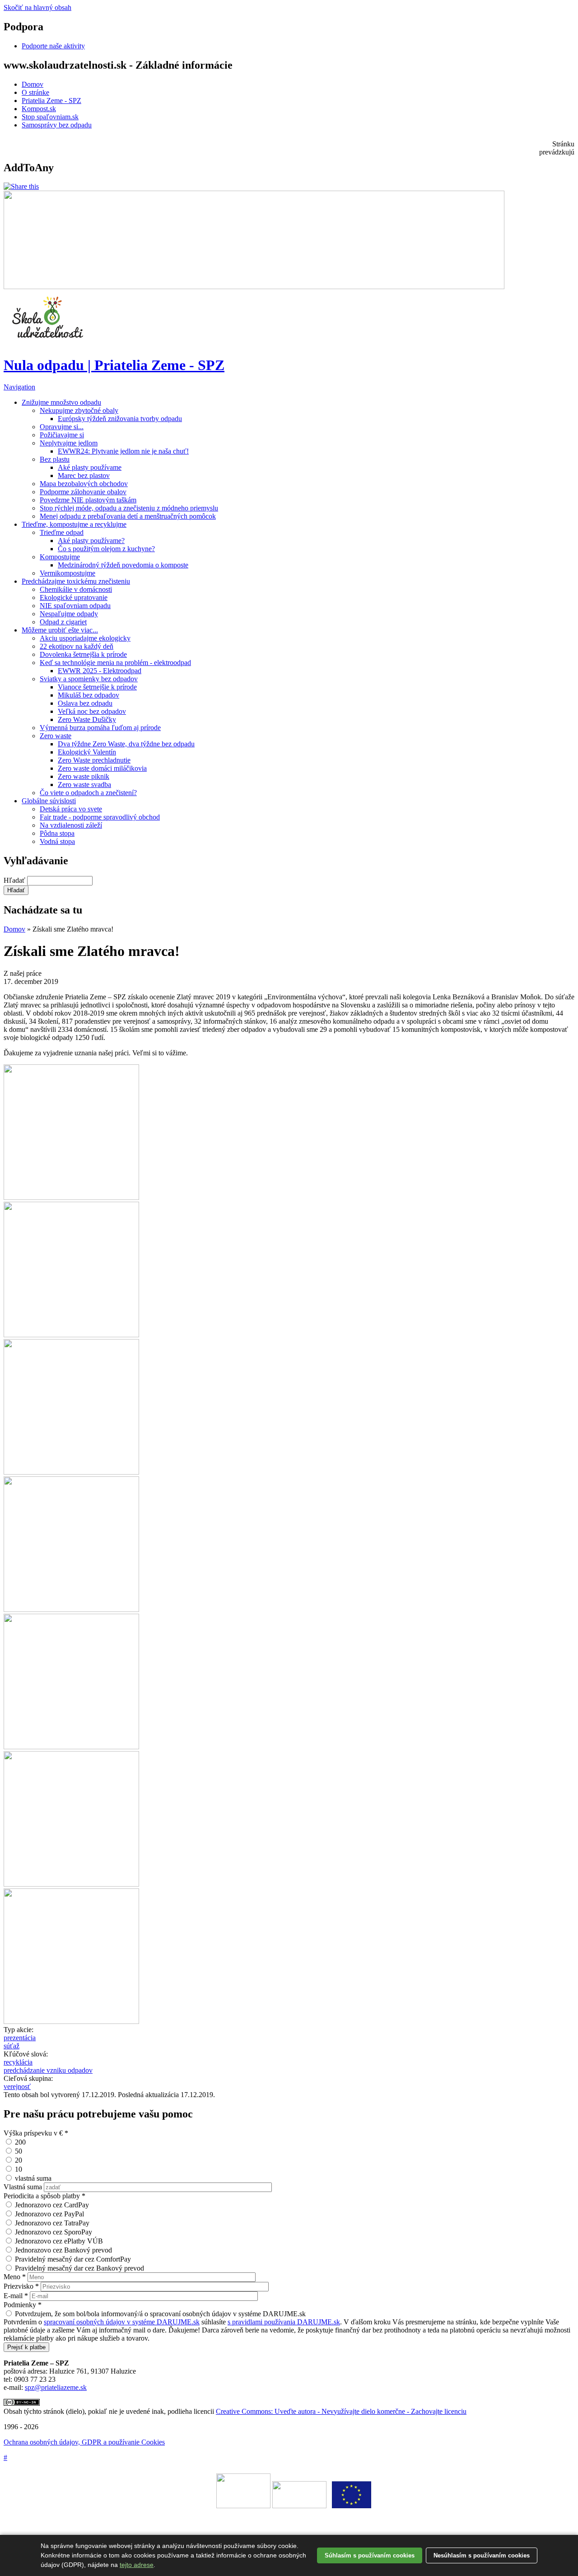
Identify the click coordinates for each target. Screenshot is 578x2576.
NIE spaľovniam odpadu (75, 606)
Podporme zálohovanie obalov (83, 492)
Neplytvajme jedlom (69, 443)
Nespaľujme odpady (69, 614)
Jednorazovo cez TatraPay (52, 2223)
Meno (15, 2277)
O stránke (35, 92)
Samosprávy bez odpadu (57, 125)
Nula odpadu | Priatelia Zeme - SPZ (114, 365)
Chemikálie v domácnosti (76, 589)
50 (19, 2151)
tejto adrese (137, 2565)
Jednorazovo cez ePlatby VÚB (59, 2241)
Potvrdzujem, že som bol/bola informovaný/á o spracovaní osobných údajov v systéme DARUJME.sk (160, 2314)
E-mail (16, 2296)
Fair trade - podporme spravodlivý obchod (100, 817)
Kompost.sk (39, 109)
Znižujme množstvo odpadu (61, 402)
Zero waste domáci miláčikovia (102, 768)
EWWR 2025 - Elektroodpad (100, 671)
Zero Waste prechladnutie (94, 760)
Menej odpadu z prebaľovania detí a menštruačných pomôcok (128, 516)
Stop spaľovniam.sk (50, 117)
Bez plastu (55, 459)
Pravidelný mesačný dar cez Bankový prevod (79, 2268)
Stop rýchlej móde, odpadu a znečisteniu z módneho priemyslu (129, 508)
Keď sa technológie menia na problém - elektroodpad (115, 663)
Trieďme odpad (62, 532)
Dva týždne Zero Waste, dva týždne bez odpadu (126, 744)
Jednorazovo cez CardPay (52, 2205)
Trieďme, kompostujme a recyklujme (74, 524)
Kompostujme (60, 557)
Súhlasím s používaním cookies (370, 2555)
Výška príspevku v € (36, 2133)
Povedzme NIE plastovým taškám (88, 500)
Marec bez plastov (84, 475)
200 (20, 2142)
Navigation (19, 387)
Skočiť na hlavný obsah (37, 7)
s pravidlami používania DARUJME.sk (284, 2322)
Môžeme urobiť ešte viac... (60, 630)
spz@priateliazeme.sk (56, 2387)
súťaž (12, 2046)
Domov (33, 84)
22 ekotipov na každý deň (77, 646)
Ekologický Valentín (87, 752)
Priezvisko (21, 2286)
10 (19, 2169)
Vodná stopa (57, 841)
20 (19, 2160)
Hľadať (15, 880)
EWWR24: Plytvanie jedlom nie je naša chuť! (123, 451)
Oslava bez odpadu (85, 703)
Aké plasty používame (90, 467)
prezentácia (20, 2038)
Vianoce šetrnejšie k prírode (97, 687)
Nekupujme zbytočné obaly (79, 410)
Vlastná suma (24, 2187)
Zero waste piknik (84, 776)
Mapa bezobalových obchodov (84, 484)
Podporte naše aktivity (53, 46)
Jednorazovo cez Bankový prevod (63, 2250)
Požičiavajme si (62, 435)
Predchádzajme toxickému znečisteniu (76, 581)
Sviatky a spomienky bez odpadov (89, 679)
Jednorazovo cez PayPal (49, 2214)
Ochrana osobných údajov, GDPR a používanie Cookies (84, 2442)
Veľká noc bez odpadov (92, 711)
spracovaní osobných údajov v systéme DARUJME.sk (122, 2322)
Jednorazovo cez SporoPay (54, 2232)
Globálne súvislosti (49, 801)
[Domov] (49, 343)
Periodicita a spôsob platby (44, 2196)
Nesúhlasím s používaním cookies (482, 2555)
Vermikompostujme (68, 573)
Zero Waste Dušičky (87, 719)
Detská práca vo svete (71, 809)
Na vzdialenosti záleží (71, 825)
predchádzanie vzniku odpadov (48, 2070)
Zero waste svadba (84, 785)
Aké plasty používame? (91, 541)
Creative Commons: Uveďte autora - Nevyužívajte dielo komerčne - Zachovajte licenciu (341, 2411)
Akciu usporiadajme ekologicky (85, 638)
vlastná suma (33, 2178)
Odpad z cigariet (63, 622)
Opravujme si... (62, 427)
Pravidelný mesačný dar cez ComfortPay (73, 2259)
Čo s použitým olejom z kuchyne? (106, 549)
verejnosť (17, 2087)
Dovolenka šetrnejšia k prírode (83, 654)
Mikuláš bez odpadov (89, 695)
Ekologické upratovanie (74, 597)
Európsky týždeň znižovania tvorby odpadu (120, 419)
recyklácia (18, 2062)
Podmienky (23, 2305)
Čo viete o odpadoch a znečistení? (88, 793)
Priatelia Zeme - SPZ (51, 101)
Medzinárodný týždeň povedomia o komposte (123, 565)
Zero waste (56, 736)
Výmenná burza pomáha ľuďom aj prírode (100, 728)
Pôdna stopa (57, 833)
